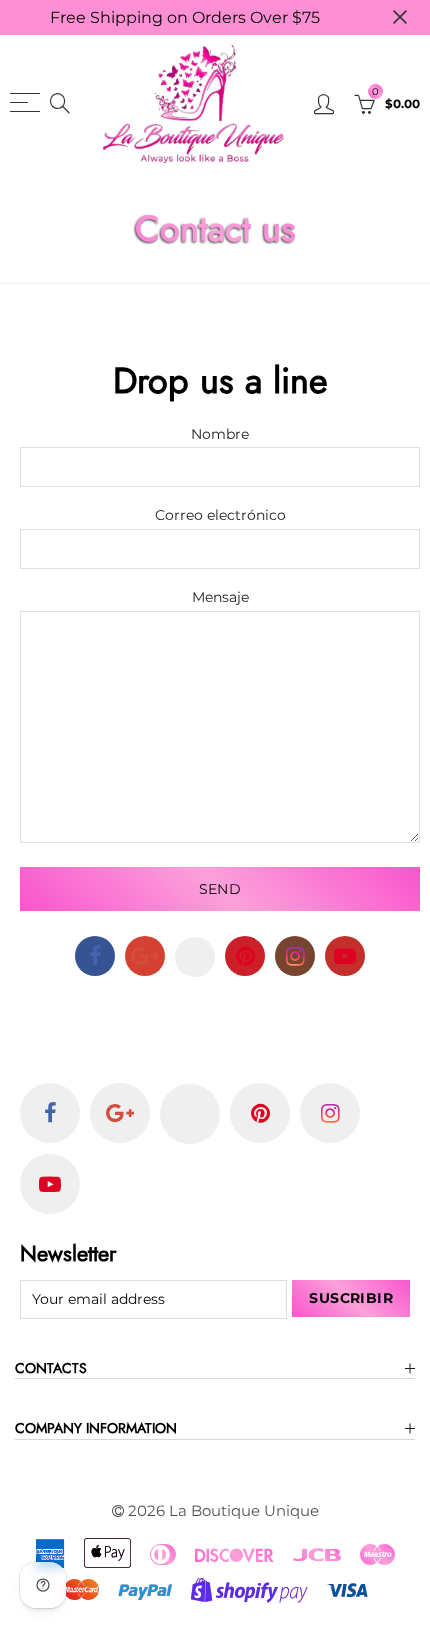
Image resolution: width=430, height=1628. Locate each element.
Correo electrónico (220, 515)
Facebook (95, 956)
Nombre (220, 434)
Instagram (295, 956)
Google (145, 956)
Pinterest (245, 956)
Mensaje (220, 597)
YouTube (345, 956)
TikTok (195, 957)
